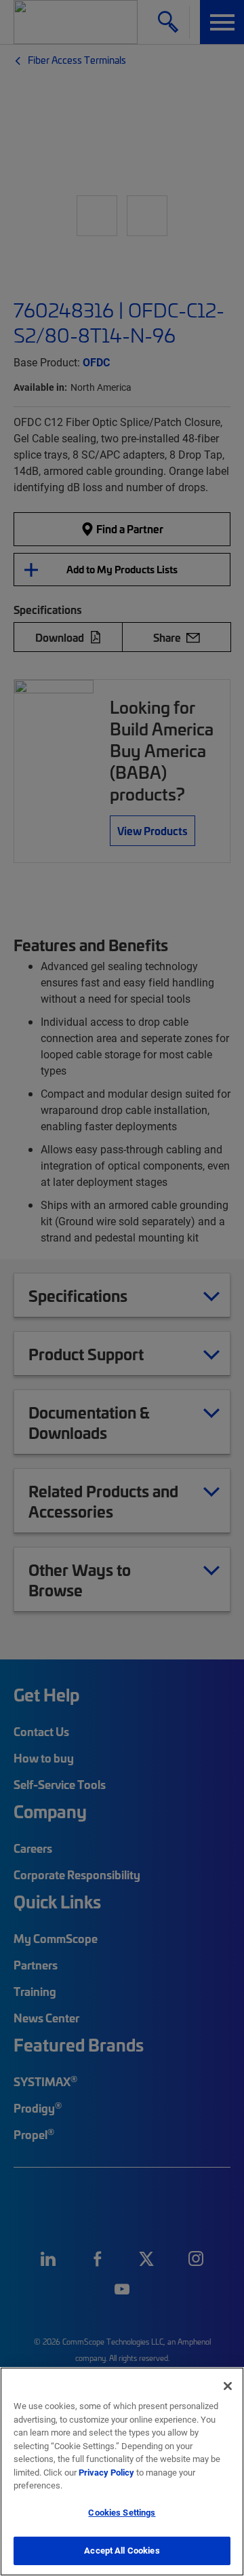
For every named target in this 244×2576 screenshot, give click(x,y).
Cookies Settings (122, 2512)
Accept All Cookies (122, 2550)
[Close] (228, 2386)
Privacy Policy (106, 2472)
